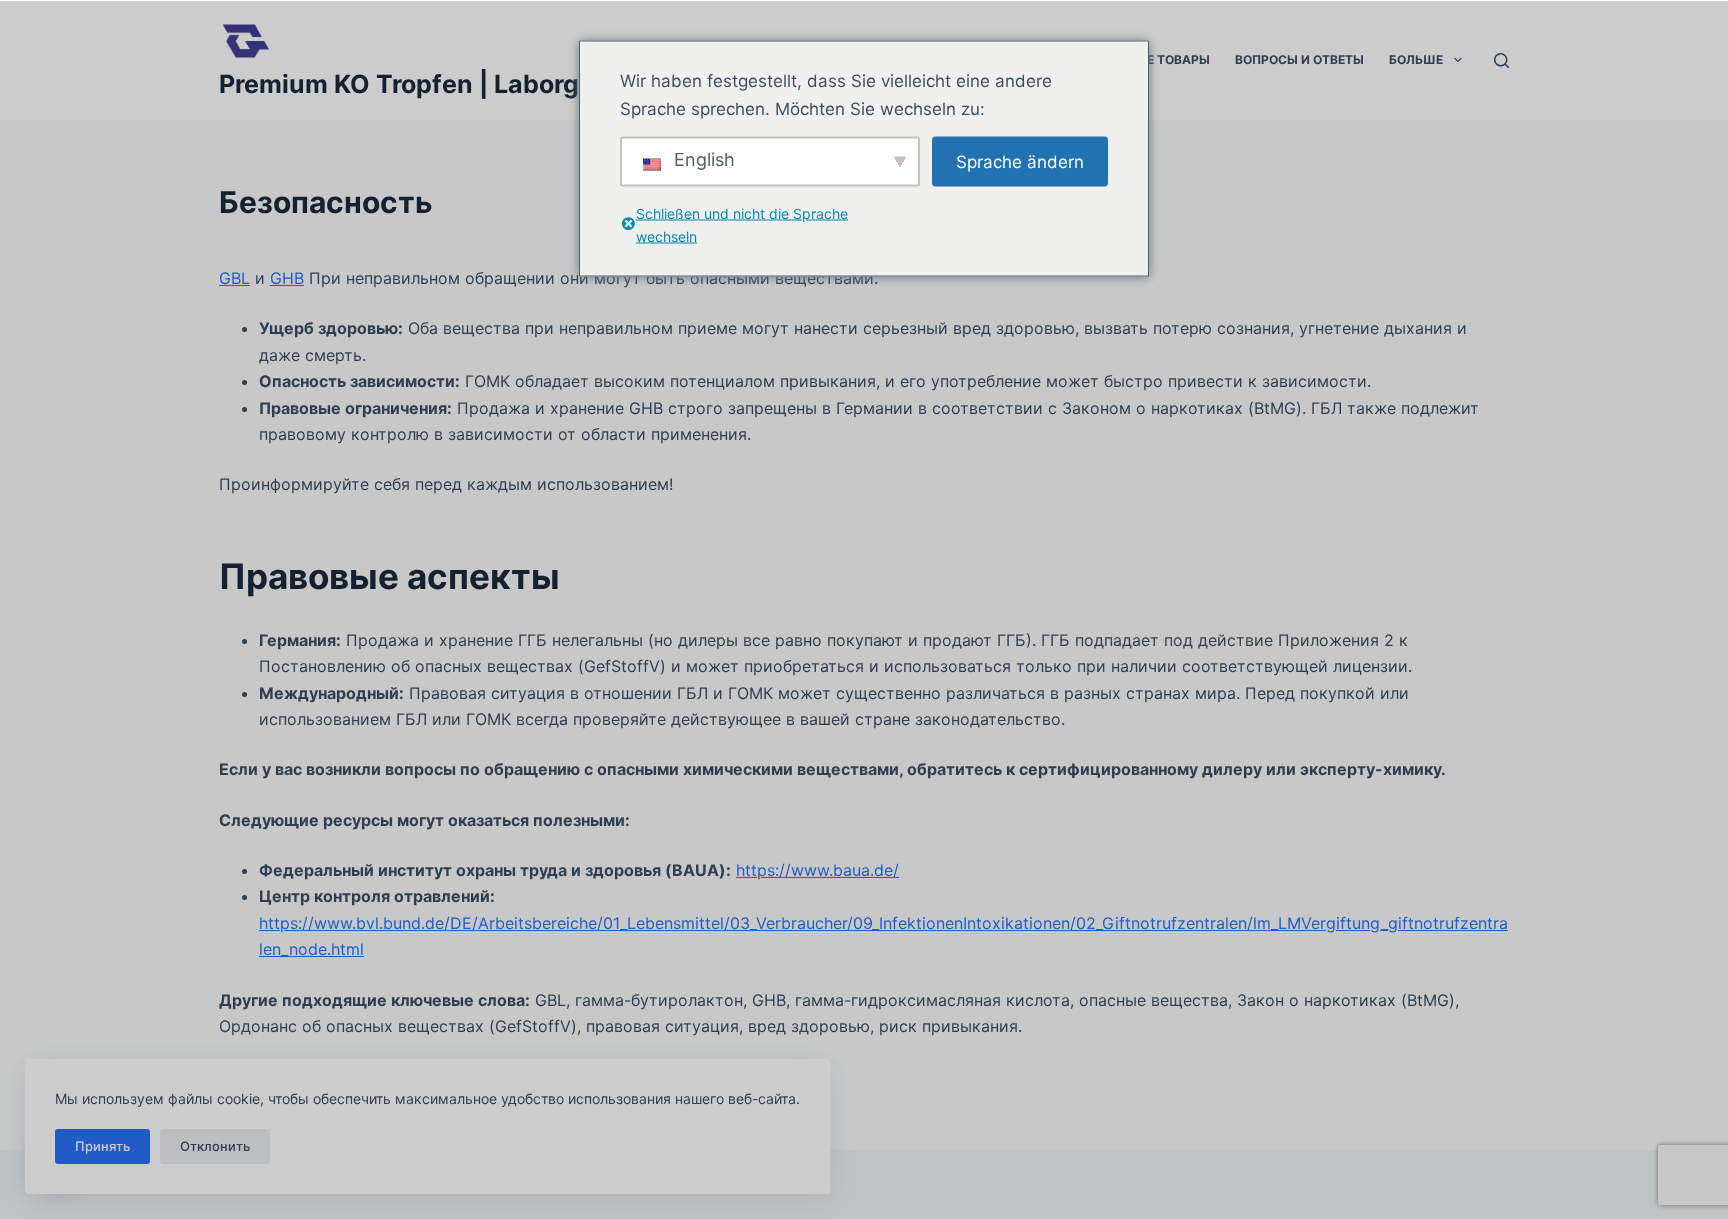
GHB (287, 278)
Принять (102, 1146)
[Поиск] (1501, 60)
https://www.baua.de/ (817, 870)
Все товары (1170, 59)
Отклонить (215, 1146)
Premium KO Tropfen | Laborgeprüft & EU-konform (526, 84)
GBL (234, 278)
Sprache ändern (1020, 161)
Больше (1416, 59)
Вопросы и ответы (1299, 59)
